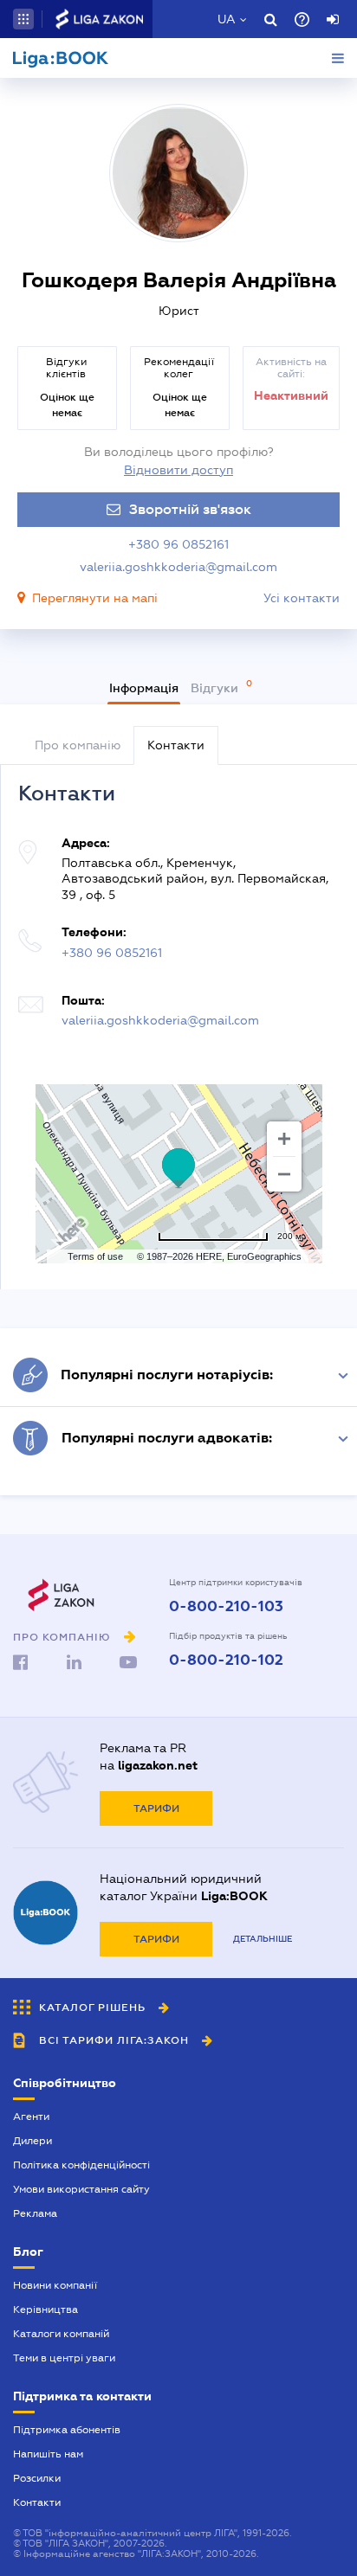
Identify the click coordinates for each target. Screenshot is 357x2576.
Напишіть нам (48, 2454)
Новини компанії (55, 2285)
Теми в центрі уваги (64, 2358)
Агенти (31, 2117)
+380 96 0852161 (178, 544)
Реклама (35, 2213)
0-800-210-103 (226, 1607)
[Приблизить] (284, 1139)
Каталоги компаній (61, 2334)
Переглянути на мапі (95, 598)
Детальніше (263, 1939)
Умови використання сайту (81, 2189)
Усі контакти (302, 598)
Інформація (144, 688)
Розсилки (37, 2478)
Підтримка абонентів (67, 2430)
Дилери (32, 2141)
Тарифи (156, 1808)
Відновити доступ (178, 470)
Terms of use (95, 1256)
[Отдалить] (284, 1174)
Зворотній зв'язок (190, 510)
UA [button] (227, 19)
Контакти (37, 2502)
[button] (23, 19)
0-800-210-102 (226, 1661)
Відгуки (216, 688)
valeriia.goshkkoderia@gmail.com (178, 567)
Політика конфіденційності (81, 2165)
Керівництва (45, 2309)
